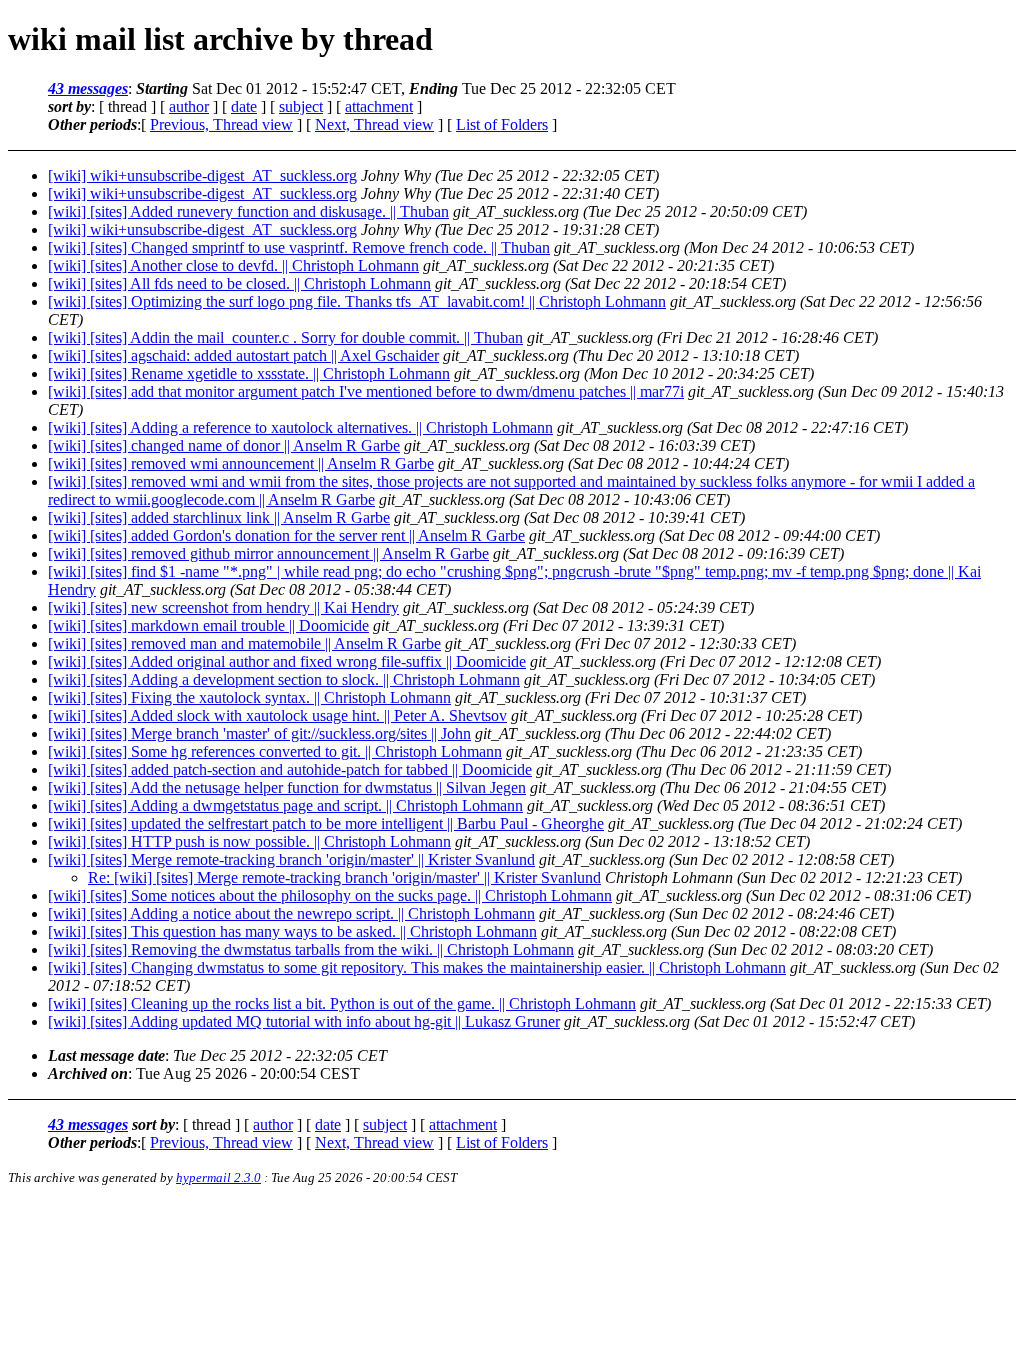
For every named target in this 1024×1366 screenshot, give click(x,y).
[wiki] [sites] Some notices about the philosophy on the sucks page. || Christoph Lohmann (330, 895)
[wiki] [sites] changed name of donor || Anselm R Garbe (224, 445)
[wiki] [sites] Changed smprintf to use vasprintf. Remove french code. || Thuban (299, 247)
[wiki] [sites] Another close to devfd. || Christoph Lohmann (233, 265)
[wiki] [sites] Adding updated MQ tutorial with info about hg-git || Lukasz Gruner (304, 1021)
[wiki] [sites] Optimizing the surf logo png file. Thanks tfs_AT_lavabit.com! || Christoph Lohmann (357, 301)
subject (301, 106)
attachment (379, 106)
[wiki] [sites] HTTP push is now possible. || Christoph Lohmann (249, 841)
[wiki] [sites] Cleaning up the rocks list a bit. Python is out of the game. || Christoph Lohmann (342, 1003)
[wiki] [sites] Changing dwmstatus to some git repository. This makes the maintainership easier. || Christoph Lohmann (417, 967)
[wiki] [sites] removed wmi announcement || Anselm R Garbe (241, 463)
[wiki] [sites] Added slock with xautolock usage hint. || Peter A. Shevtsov (277, 715)
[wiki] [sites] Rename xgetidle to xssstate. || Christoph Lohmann (249, 373)
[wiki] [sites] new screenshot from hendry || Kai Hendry (223, 607)
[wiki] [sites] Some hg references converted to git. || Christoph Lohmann (275, 751)
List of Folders (502, 124)
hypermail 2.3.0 (218, 1177)
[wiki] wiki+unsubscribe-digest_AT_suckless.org (202, 175)
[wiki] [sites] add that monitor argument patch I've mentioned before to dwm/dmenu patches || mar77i (366, 391)
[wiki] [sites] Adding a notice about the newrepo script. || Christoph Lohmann (291, 913)
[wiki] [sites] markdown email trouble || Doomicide (208, 625)
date (244, 106)
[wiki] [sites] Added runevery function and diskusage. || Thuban (248, 211)
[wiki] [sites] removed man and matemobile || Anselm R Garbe (244, 643)
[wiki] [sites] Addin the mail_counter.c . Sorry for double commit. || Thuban (285, 337)
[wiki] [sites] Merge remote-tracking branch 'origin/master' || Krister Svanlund (291, 859)
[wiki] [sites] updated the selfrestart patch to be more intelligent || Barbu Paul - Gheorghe (326, 823)
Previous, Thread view (221, 124)
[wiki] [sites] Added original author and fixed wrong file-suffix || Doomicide (287, 661)
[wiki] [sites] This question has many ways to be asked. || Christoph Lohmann (292, 931)
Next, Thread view (374, 124)
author (189, 106)
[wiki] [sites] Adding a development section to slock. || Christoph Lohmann (284, 679)
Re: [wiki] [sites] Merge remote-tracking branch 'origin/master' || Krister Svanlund (344, 877)
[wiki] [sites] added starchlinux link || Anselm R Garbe (219, 517)
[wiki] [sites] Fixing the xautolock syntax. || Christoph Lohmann (249, 697)
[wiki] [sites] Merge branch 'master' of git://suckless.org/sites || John (259, 733)
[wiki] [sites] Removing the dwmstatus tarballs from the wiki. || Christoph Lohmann (311, 949)
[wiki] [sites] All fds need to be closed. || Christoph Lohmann (239, 283)
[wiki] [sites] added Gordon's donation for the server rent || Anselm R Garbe (286, 535)
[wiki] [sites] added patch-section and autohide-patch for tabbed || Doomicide (290, 769)
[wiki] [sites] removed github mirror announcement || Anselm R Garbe (268, 553)
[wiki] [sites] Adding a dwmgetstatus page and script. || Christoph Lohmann (285, 805)
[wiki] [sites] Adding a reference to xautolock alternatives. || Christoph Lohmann (300, 427)
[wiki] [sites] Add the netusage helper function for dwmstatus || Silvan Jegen (287, 787)
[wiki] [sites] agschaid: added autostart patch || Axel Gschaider (243, 355)
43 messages (88, 88)
